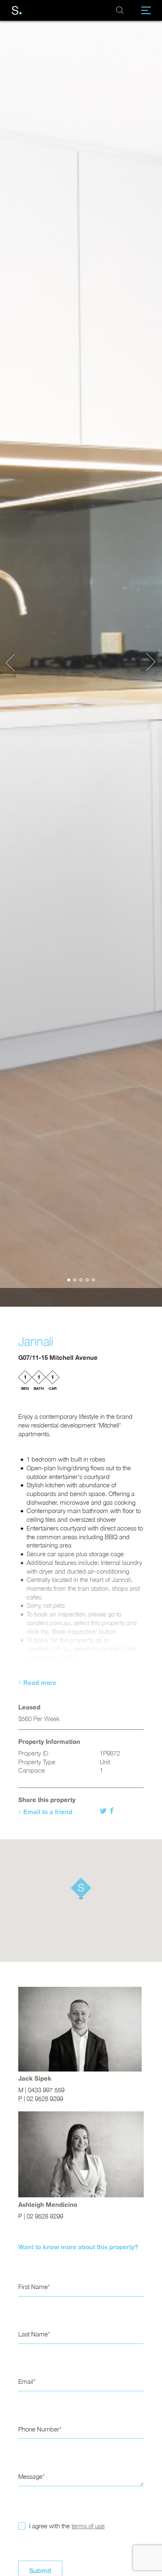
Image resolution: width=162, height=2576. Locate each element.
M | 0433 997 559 (41, 2090)
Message (30, 2477)
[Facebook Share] (112, 1811)
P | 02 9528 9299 (41, 2099)
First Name (33, 2287)
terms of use (88, 2526)
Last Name (33, 2334)
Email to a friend (48, 1812)
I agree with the (66, 2526)
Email (26, 2381)
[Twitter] (104, 1811)
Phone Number (39, 2429)
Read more (40, 1682)
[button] (15, 663)
